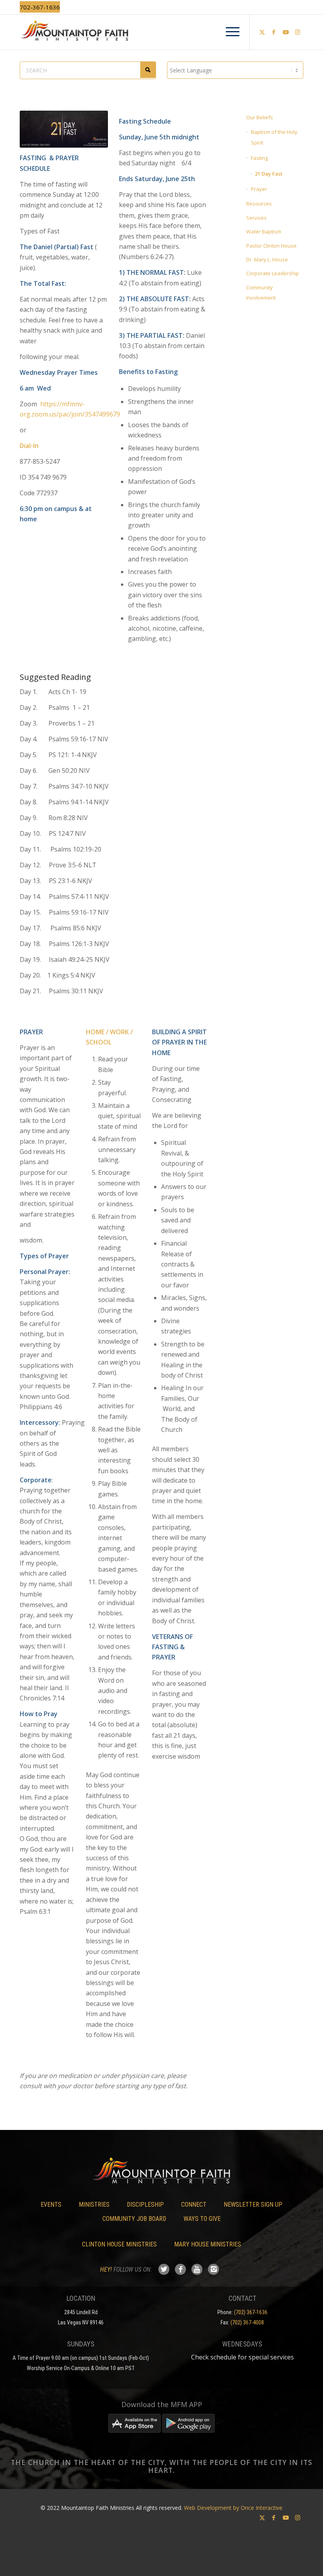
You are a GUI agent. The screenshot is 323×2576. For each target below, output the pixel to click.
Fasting (259, 158)
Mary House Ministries (208, 2244)
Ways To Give (202, 2219)
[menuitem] (229, 32)
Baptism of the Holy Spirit (274, 137)
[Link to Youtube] (286, 32)
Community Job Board (134, 2219)
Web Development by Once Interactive (233, 2508)
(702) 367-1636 (251, 2312)
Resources (259, 204)
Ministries (94, 2205)
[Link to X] (262, 32)
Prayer (259, 189)
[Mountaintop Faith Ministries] (161, 32)
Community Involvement (261, 293)
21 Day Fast (269, 174)
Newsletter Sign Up (253, 2205)
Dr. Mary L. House (267, 259)
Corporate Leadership (273, 273)
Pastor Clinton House (271, 246)
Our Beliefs (260, 117)
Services (256, 218)
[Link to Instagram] (297, 32)
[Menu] (229, 32)
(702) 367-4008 (247, 2322)
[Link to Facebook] (274, 32)
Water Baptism (264, 231)
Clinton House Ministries (119, 2244)
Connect (194, 2205)
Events (51, 2205)
